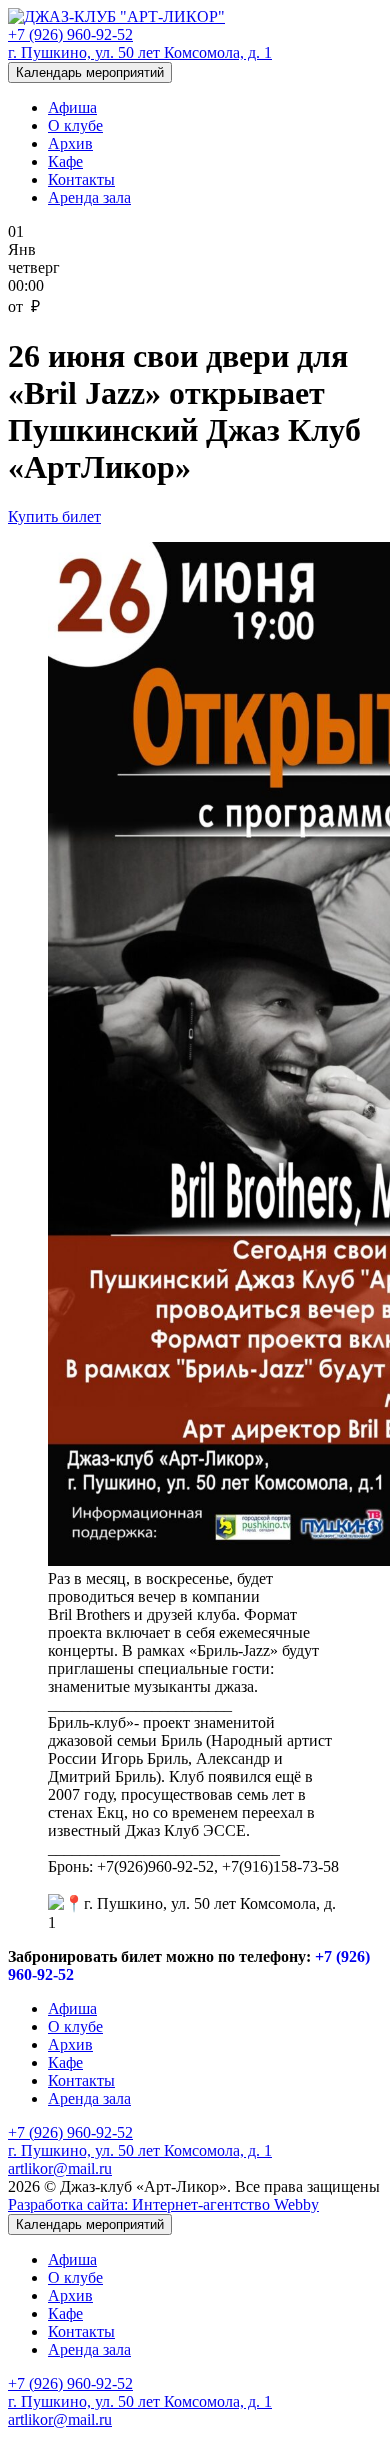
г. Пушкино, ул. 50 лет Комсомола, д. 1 (140, 52)
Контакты (81, 179)
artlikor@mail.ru (60, 2168)
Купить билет (54, 516)
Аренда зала (89, 197)
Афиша (72, 107)
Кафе (65, 161)
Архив (70, 143)
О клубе (75, 125)
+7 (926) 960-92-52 (70, 34)
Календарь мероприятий (90, 72)
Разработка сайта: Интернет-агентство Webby (163, 2204)
